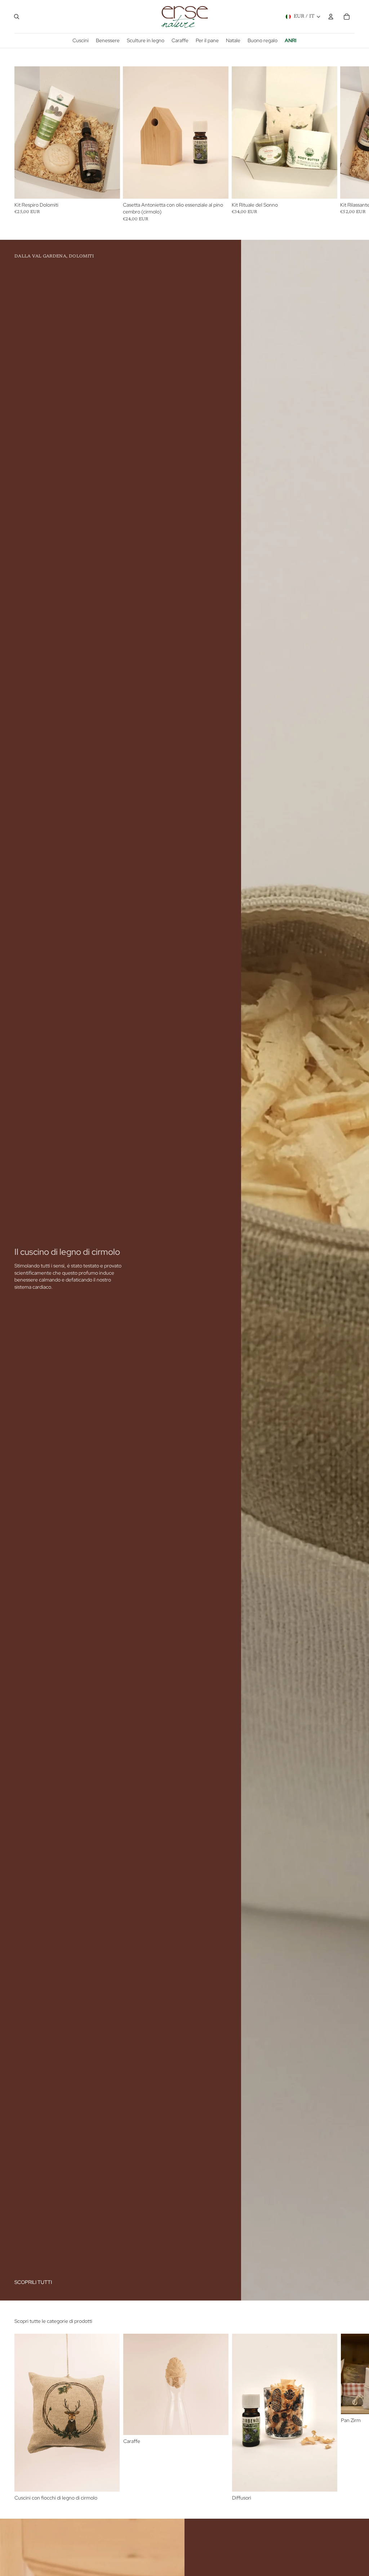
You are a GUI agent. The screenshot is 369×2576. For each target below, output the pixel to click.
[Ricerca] (17, 17)
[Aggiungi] (109, 188)
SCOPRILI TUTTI (33, 2282)
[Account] (331, 17)
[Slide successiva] (347, 2417)
